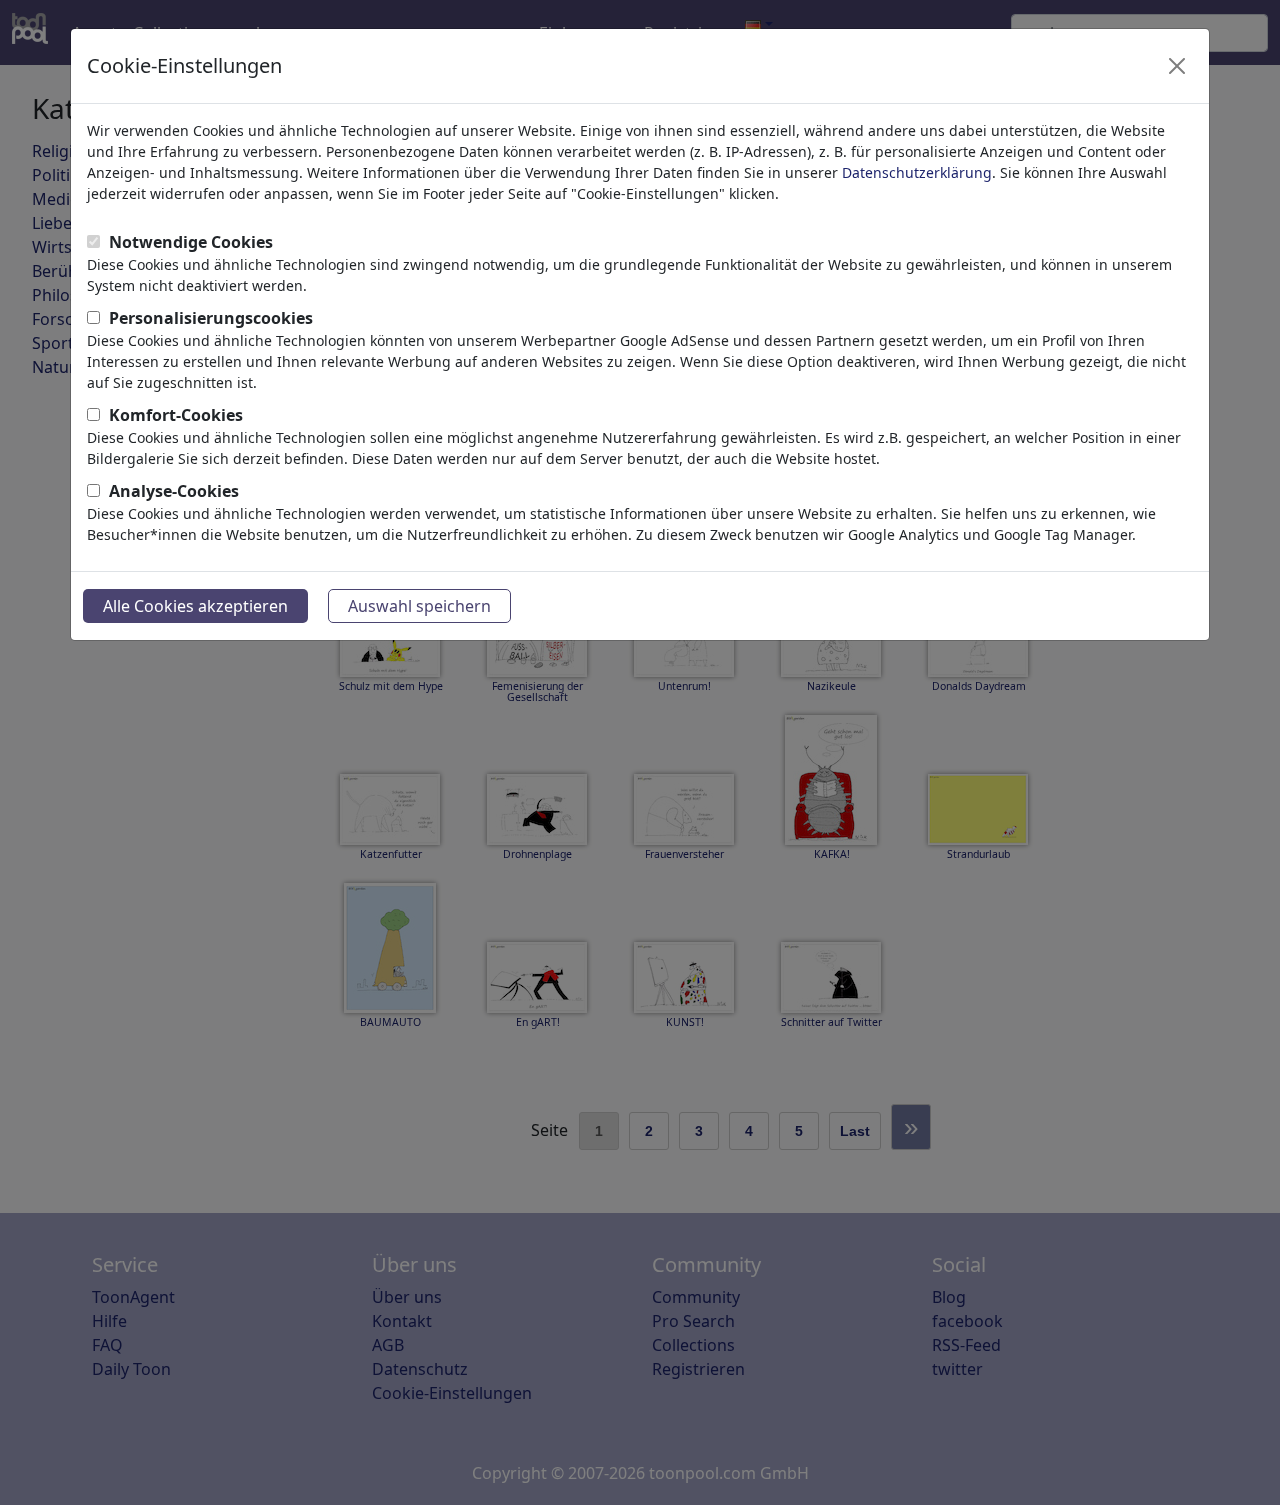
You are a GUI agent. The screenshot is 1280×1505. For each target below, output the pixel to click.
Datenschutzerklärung (917, 172)
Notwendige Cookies (191, 242)
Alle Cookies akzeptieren (195, 606)
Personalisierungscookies (211, 318)
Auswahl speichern (419, 606)
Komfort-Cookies (176, 415)
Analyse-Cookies (174, 491)
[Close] (1177, 66)
